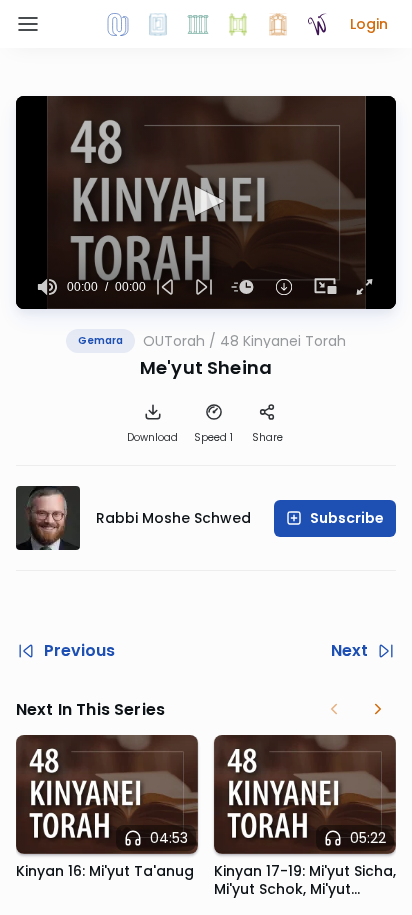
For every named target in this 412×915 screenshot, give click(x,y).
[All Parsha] (238, 24)
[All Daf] (278, 24)
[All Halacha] (198, 24)
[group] (47, 287)
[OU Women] (318, 24)
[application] (206, 202)
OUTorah (174, 341)
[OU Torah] (118, 24)
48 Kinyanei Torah (283, 341)
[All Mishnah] (158, 24)
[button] (369, 24)
